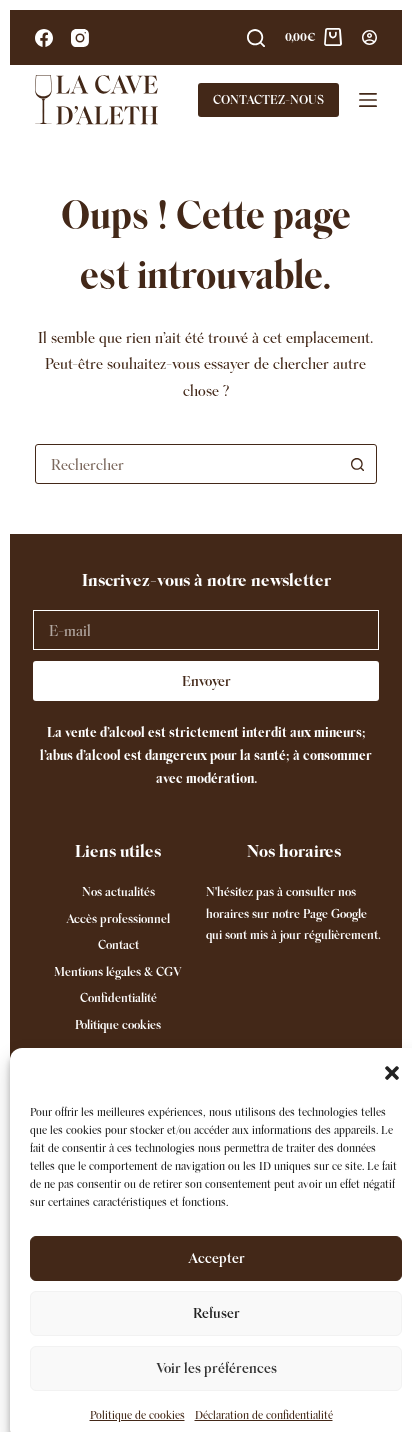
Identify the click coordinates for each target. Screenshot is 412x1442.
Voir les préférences (216, 1368)
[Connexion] (369, 37)
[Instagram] (80, 38)
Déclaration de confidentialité (264, 1415)
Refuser (216, 1313)
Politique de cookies (137, 1415)
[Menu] (368, 100)
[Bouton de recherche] (357, 464)
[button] (392, 1073)
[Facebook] (44, 38)
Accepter (216, 1258)
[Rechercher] (256, 38)
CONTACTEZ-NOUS (268, 99)
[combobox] (187, 464)
